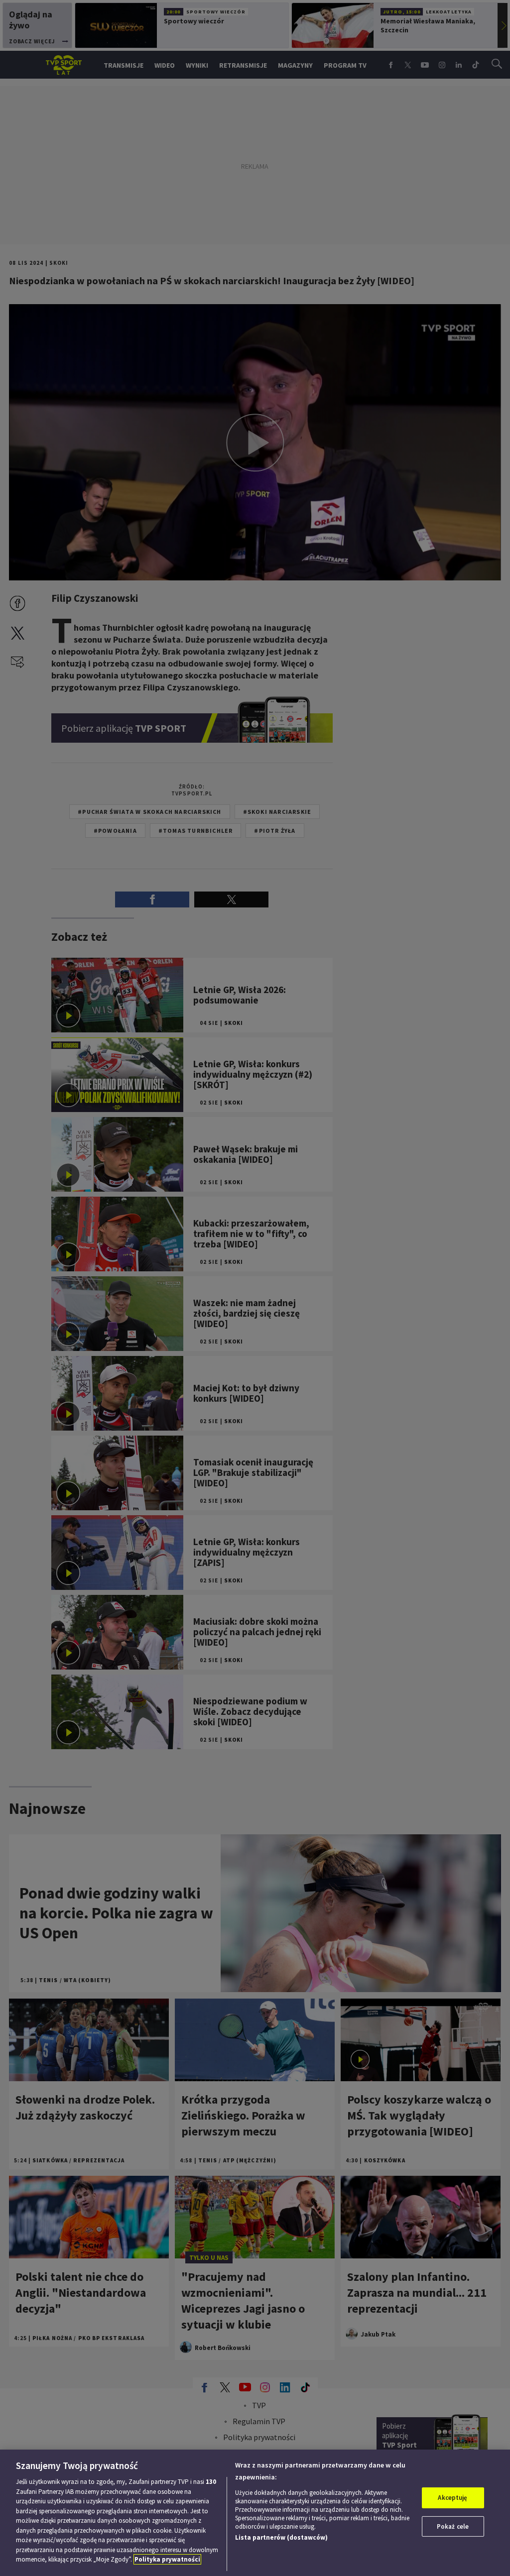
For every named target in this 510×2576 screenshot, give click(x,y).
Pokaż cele (453, 2526)
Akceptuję (452, 2498)
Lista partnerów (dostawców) (281, 2537)
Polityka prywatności (167, 2559)
